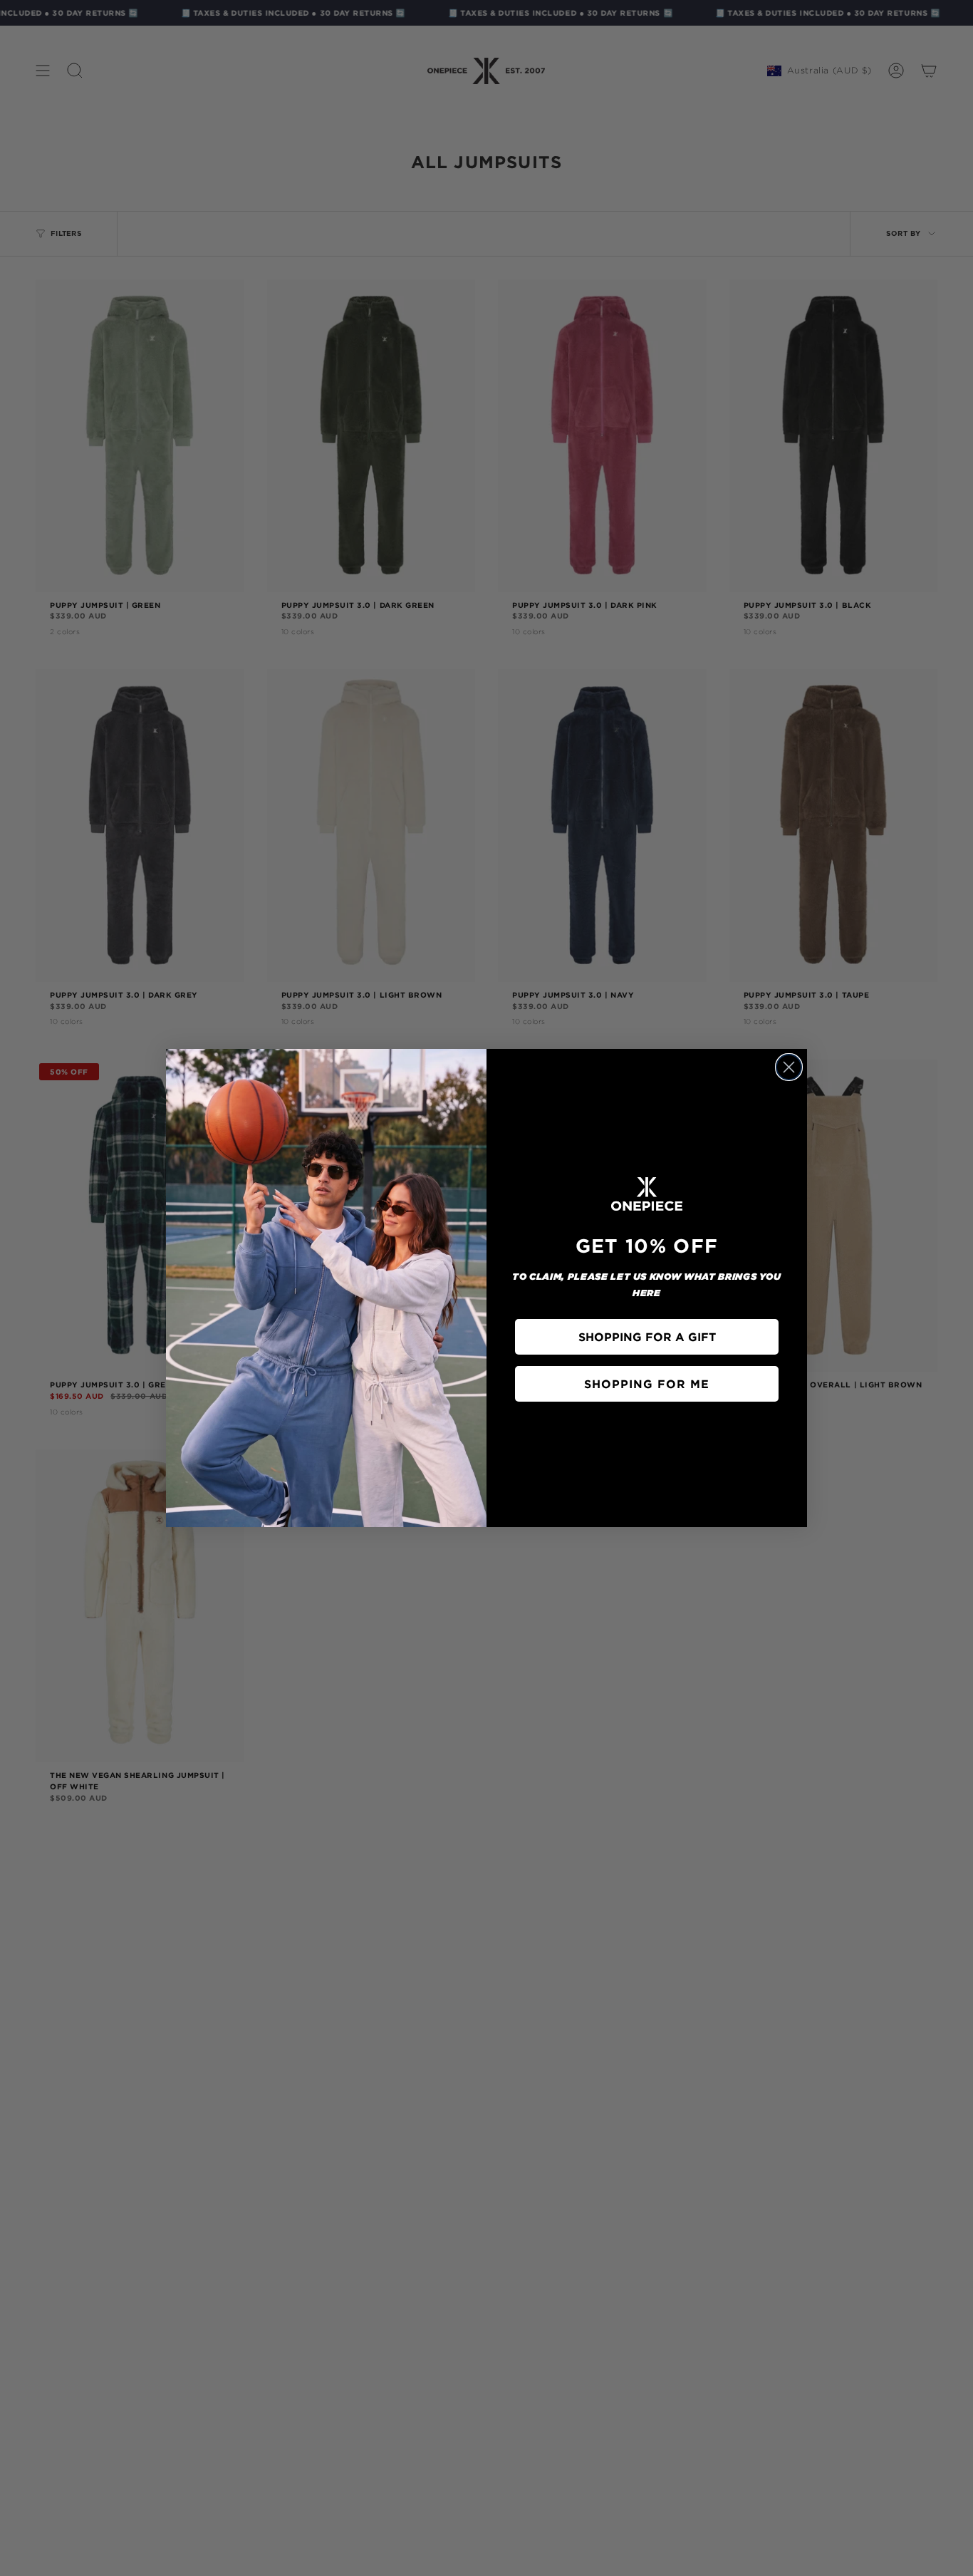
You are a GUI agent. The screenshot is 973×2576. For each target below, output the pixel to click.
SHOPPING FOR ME (647, 1384)
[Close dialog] (789, 1067)
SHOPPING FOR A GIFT (647, 1337)
